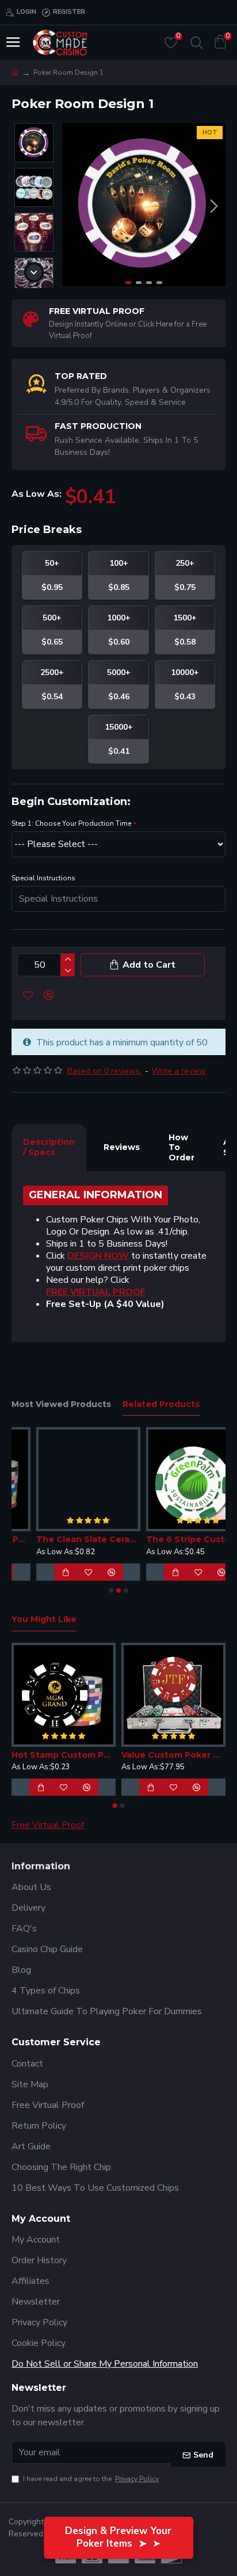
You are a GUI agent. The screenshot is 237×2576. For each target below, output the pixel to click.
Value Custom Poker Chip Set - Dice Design (73, 1755)
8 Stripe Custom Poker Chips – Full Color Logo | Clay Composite (183, 1755)
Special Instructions (43, 878)
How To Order (181, 1147)
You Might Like (44, 1619)
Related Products (161, 1404)
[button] (74, 206)
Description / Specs (49, 1147)
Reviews (122, 1147)
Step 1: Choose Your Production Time (71, 823)
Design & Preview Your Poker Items (118, 2537)
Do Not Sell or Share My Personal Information (105, 2364)
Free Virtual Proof (48, 1825)
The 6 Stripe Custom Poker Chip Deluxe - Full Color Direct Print (173, 1539)
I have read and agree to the (91, 2479)
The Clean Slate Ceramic (64, 1539)
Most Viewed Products (61, 1404)
